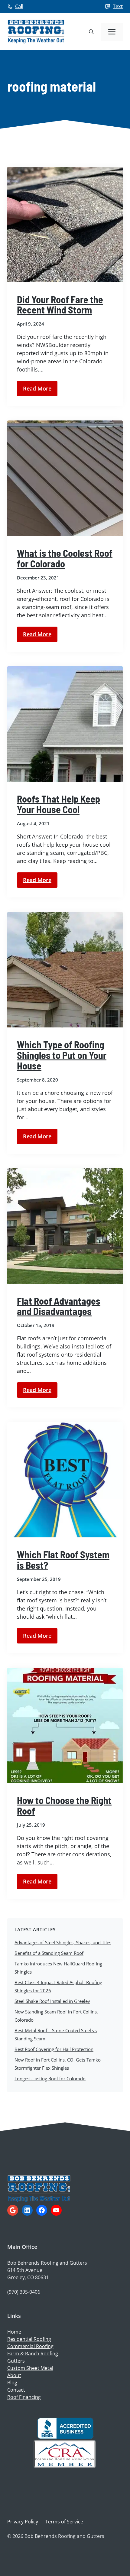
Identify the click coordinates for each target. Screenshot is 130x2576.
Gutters (16, 2361)
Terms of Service (64, 2522)
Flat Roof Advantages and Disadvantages (59, 1306)
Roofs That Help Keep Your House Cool (58, 804)
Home (14, 2332)
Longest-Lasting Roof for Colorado (50, 2078)
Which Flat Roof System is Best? (63, 1560)
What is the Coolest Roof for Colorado (65, 558)
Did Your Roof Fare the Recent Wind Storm (60, 305)
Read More (37, 388)
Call (19, 6)
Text (118, 6)
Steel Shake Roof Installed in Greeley (52, 2001)
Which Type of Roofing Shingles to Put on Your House (62, 1055)
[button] (91, 32)
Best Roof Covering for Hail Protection (54, 2049)
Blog (12, 2383)
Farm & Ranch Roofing (33, 2354)
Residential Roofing (29, 2339)
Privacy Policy (23, 2522)
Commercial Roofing (30, 2346)
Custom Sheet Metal (30, 2368)
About (14, 2375)
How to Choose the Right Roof (64, 1805)
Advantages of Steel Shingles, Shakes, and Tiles (63, 1942)
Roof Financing (24, 2397)
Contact (16, 2390)
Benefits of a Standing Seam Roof (49, 1953)
